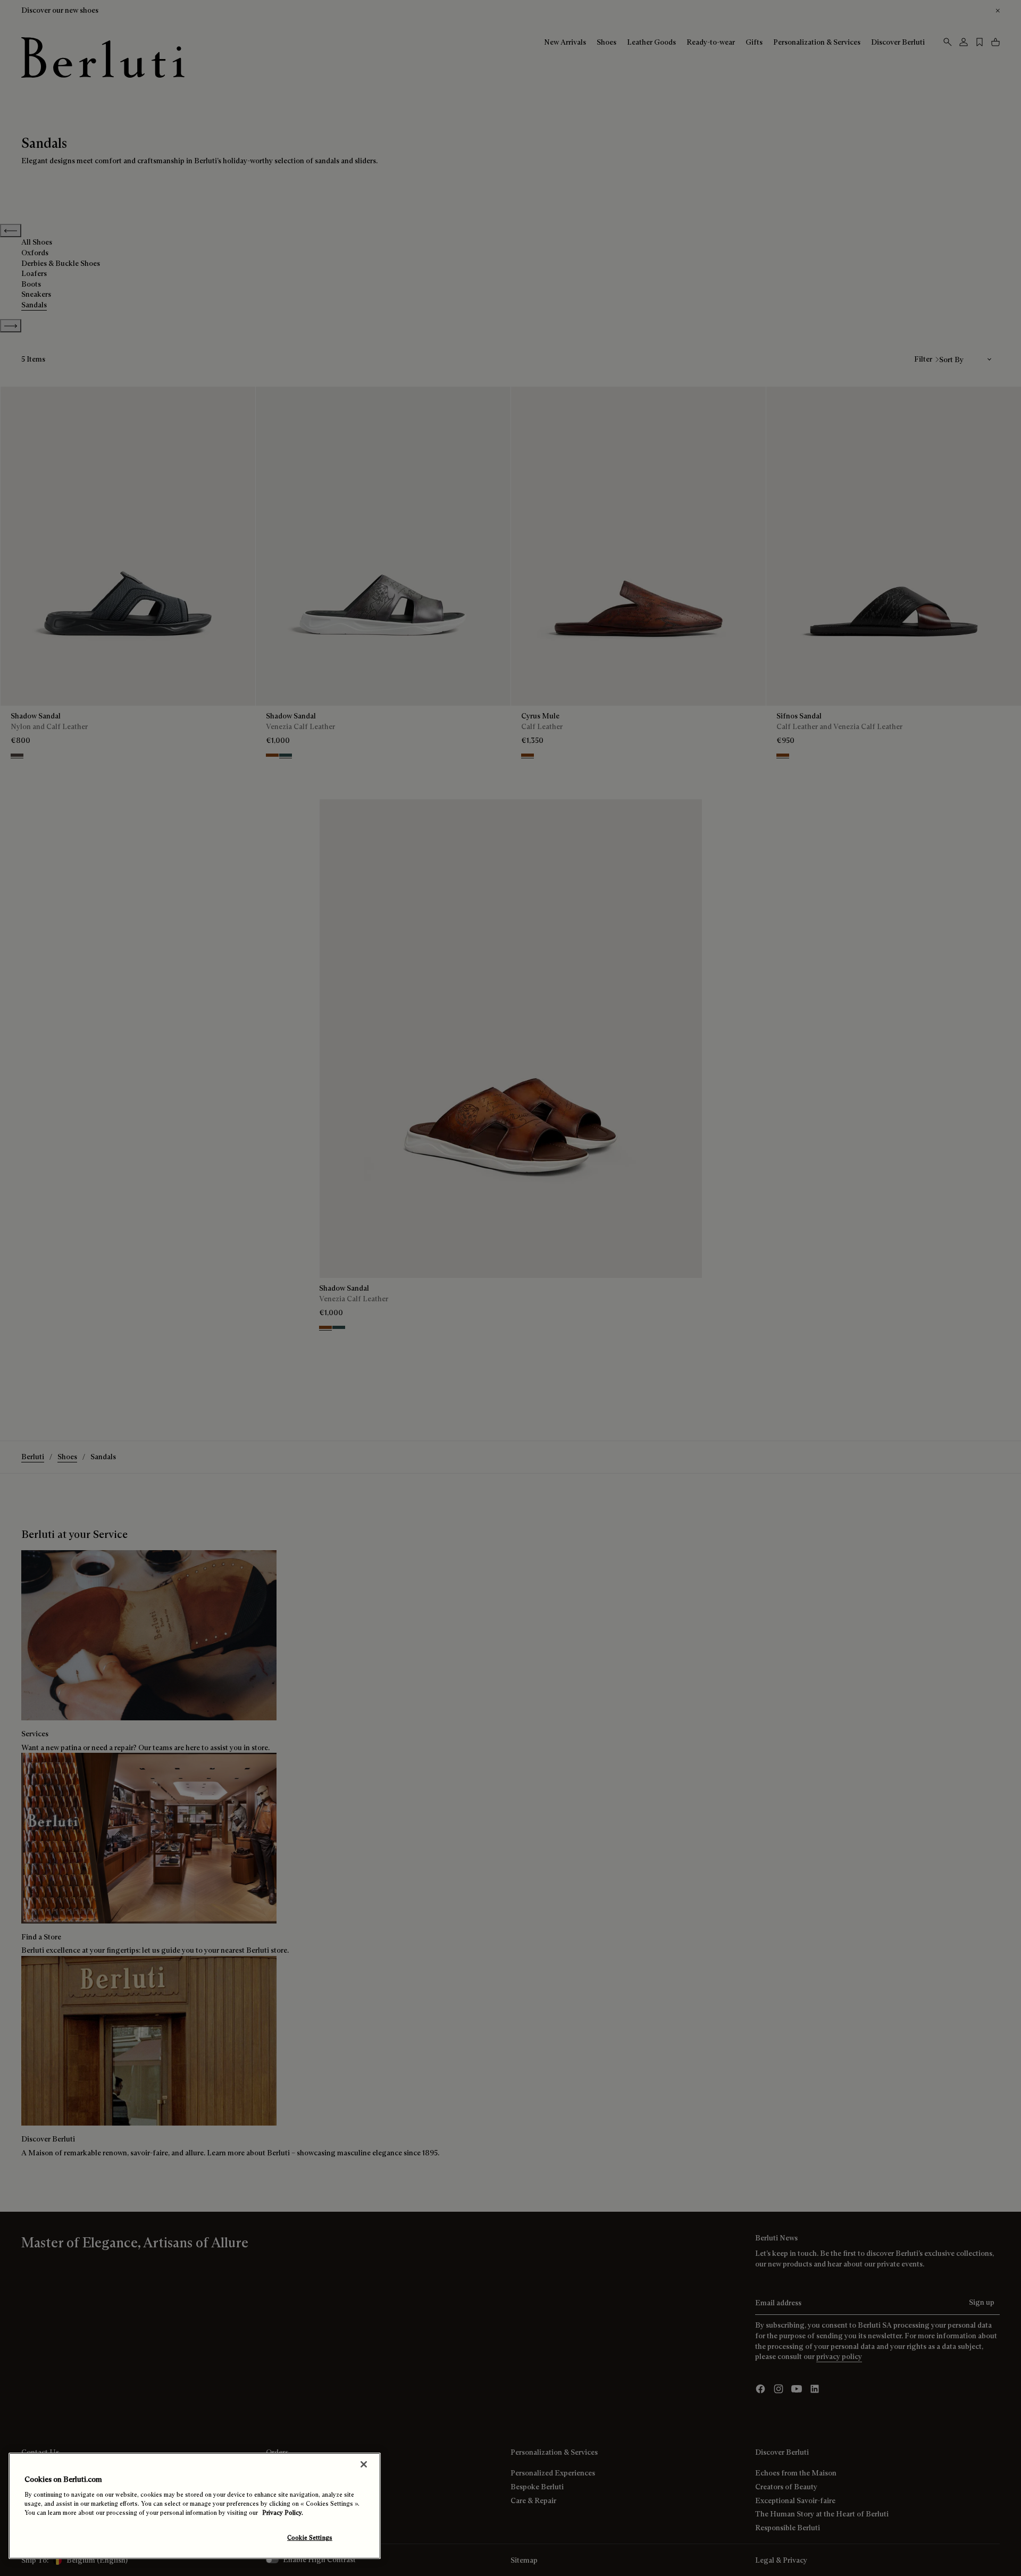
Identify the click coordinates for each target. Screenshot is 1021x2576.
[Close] (364, 2464)
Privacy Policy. (283, 2513)
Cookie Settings (310, 2538)
